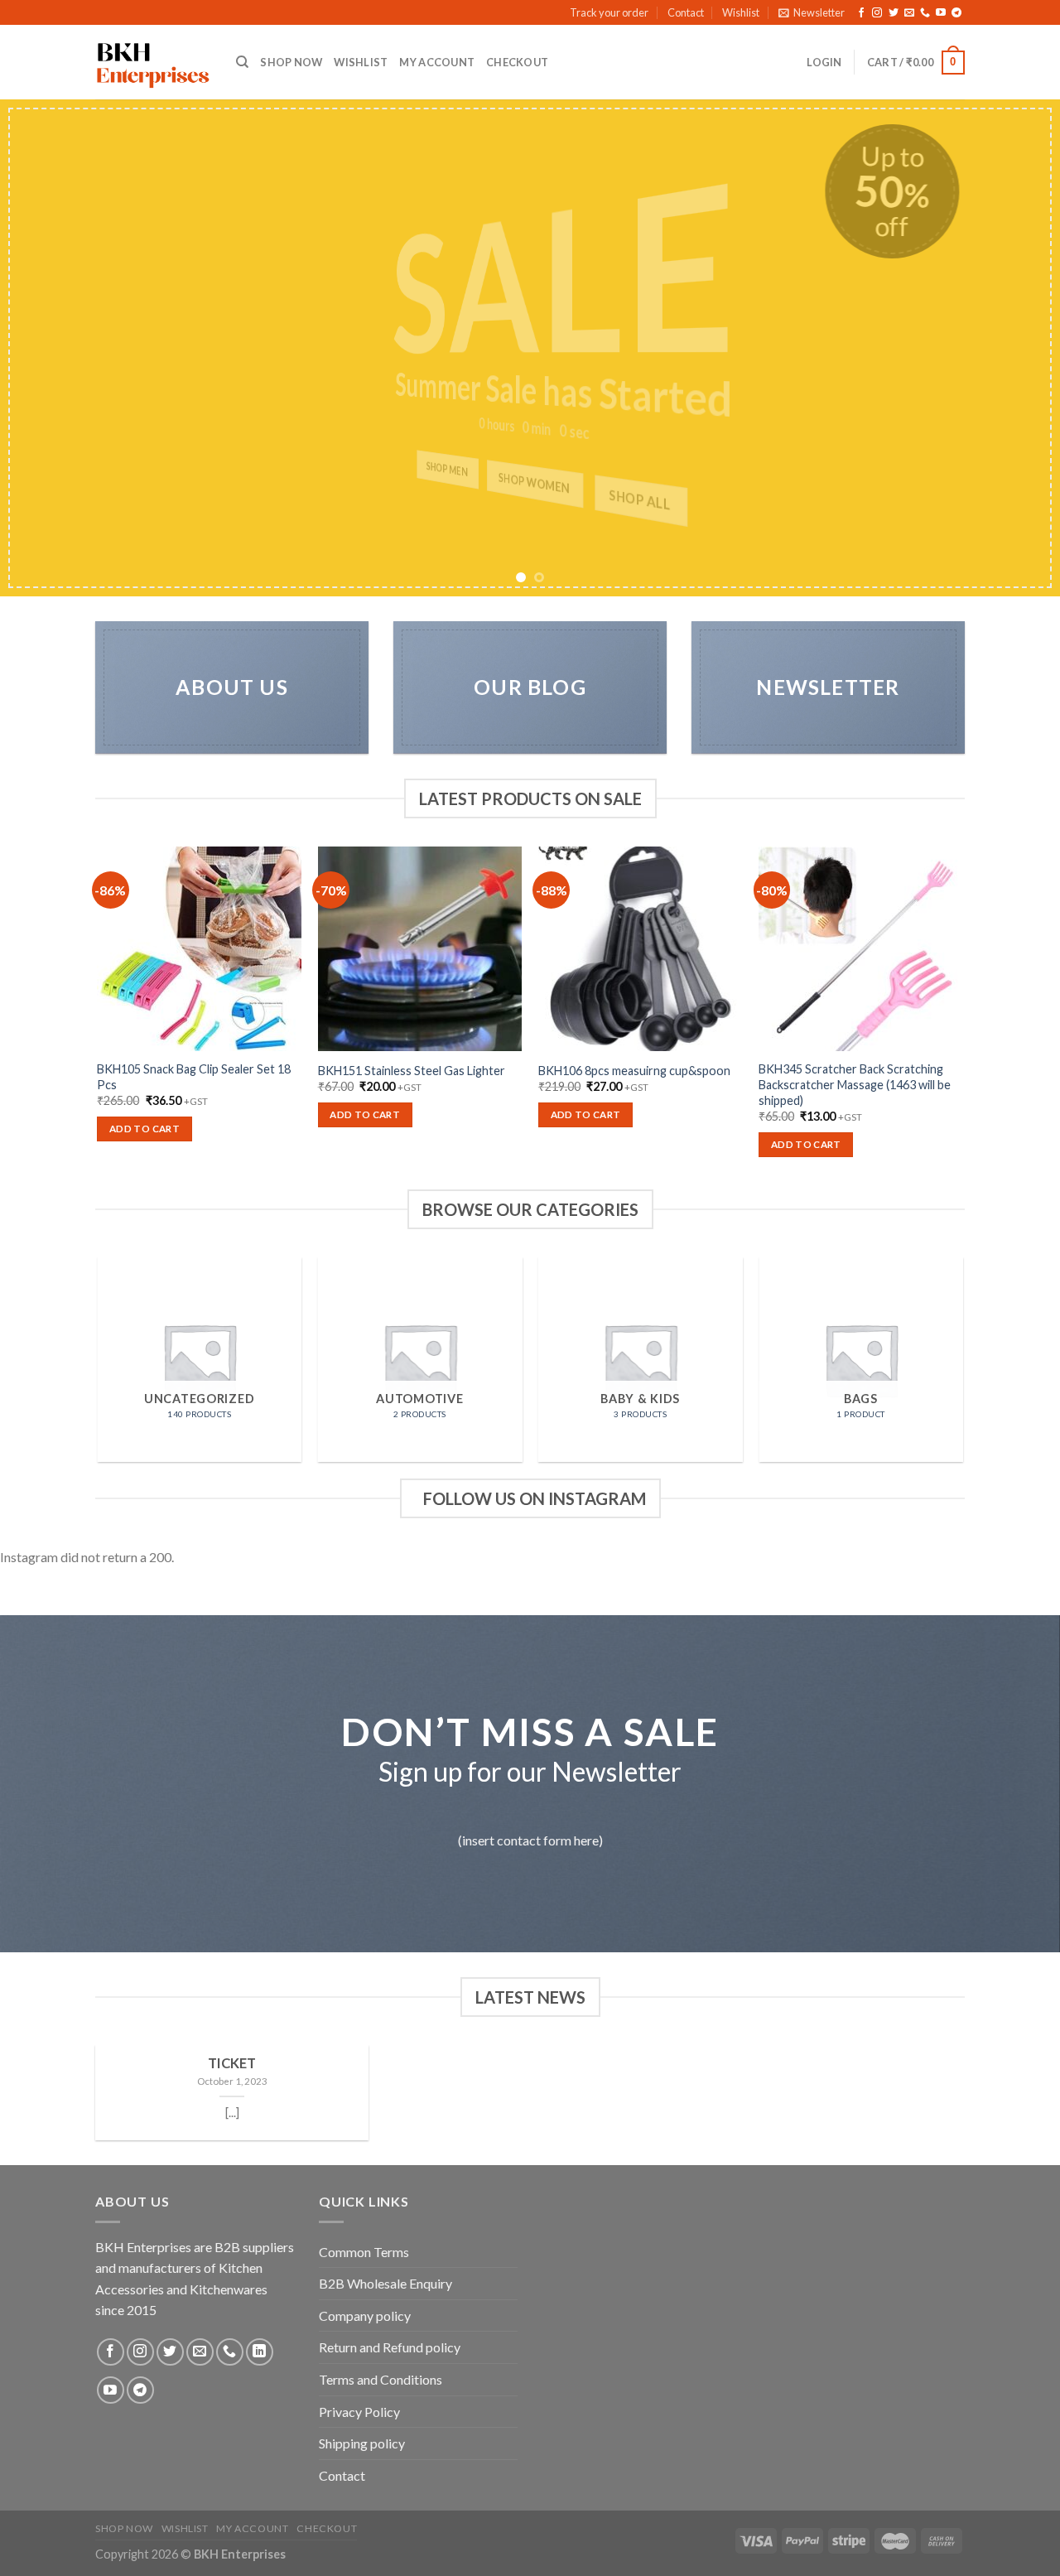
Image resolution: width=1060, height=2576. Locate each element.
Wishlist (741, 12)
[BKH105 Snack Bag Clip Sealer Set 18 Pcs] (199, 949)
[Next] (1018, 348)
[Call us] (925, 13)
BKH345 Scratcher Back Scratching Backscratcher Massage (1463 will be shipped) (855, 1084)
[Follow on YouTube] (941, 13)
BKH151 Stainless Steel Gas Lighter (412, 1071)
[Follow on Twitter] (894, 13)
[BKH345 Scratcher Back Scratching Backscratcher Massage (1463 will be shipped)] (861, 949)
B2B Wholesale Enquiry (385, 2283)
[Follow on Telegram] (956, 13)
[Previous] (42, 348)
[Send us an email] (909, 13)
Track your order (609, 12)
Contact (686, 12)
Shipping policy (362, 2443)
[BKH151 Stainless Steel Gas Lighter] (420, 949)
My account (437, 62)
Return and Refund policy (390, 2347)
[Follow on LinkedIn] (260, 2352)
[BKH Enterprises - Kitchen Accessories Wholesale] (153, 63)
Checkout (517, 62)
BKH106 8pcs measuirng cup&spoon (634, 1071)
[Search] (242, 62)
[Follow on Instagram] (877, 13)
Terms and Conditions (381, 2379)
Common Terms (364, 2252)
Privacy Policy (359, 2412)
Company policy (365, 2316)
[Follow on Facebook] (861, 13)
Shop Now (291, 62)
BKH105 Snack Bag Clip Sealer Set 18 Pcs (194, 1077)
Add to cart (145, 1129)
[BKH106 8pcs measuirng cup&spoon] (641, 949)
